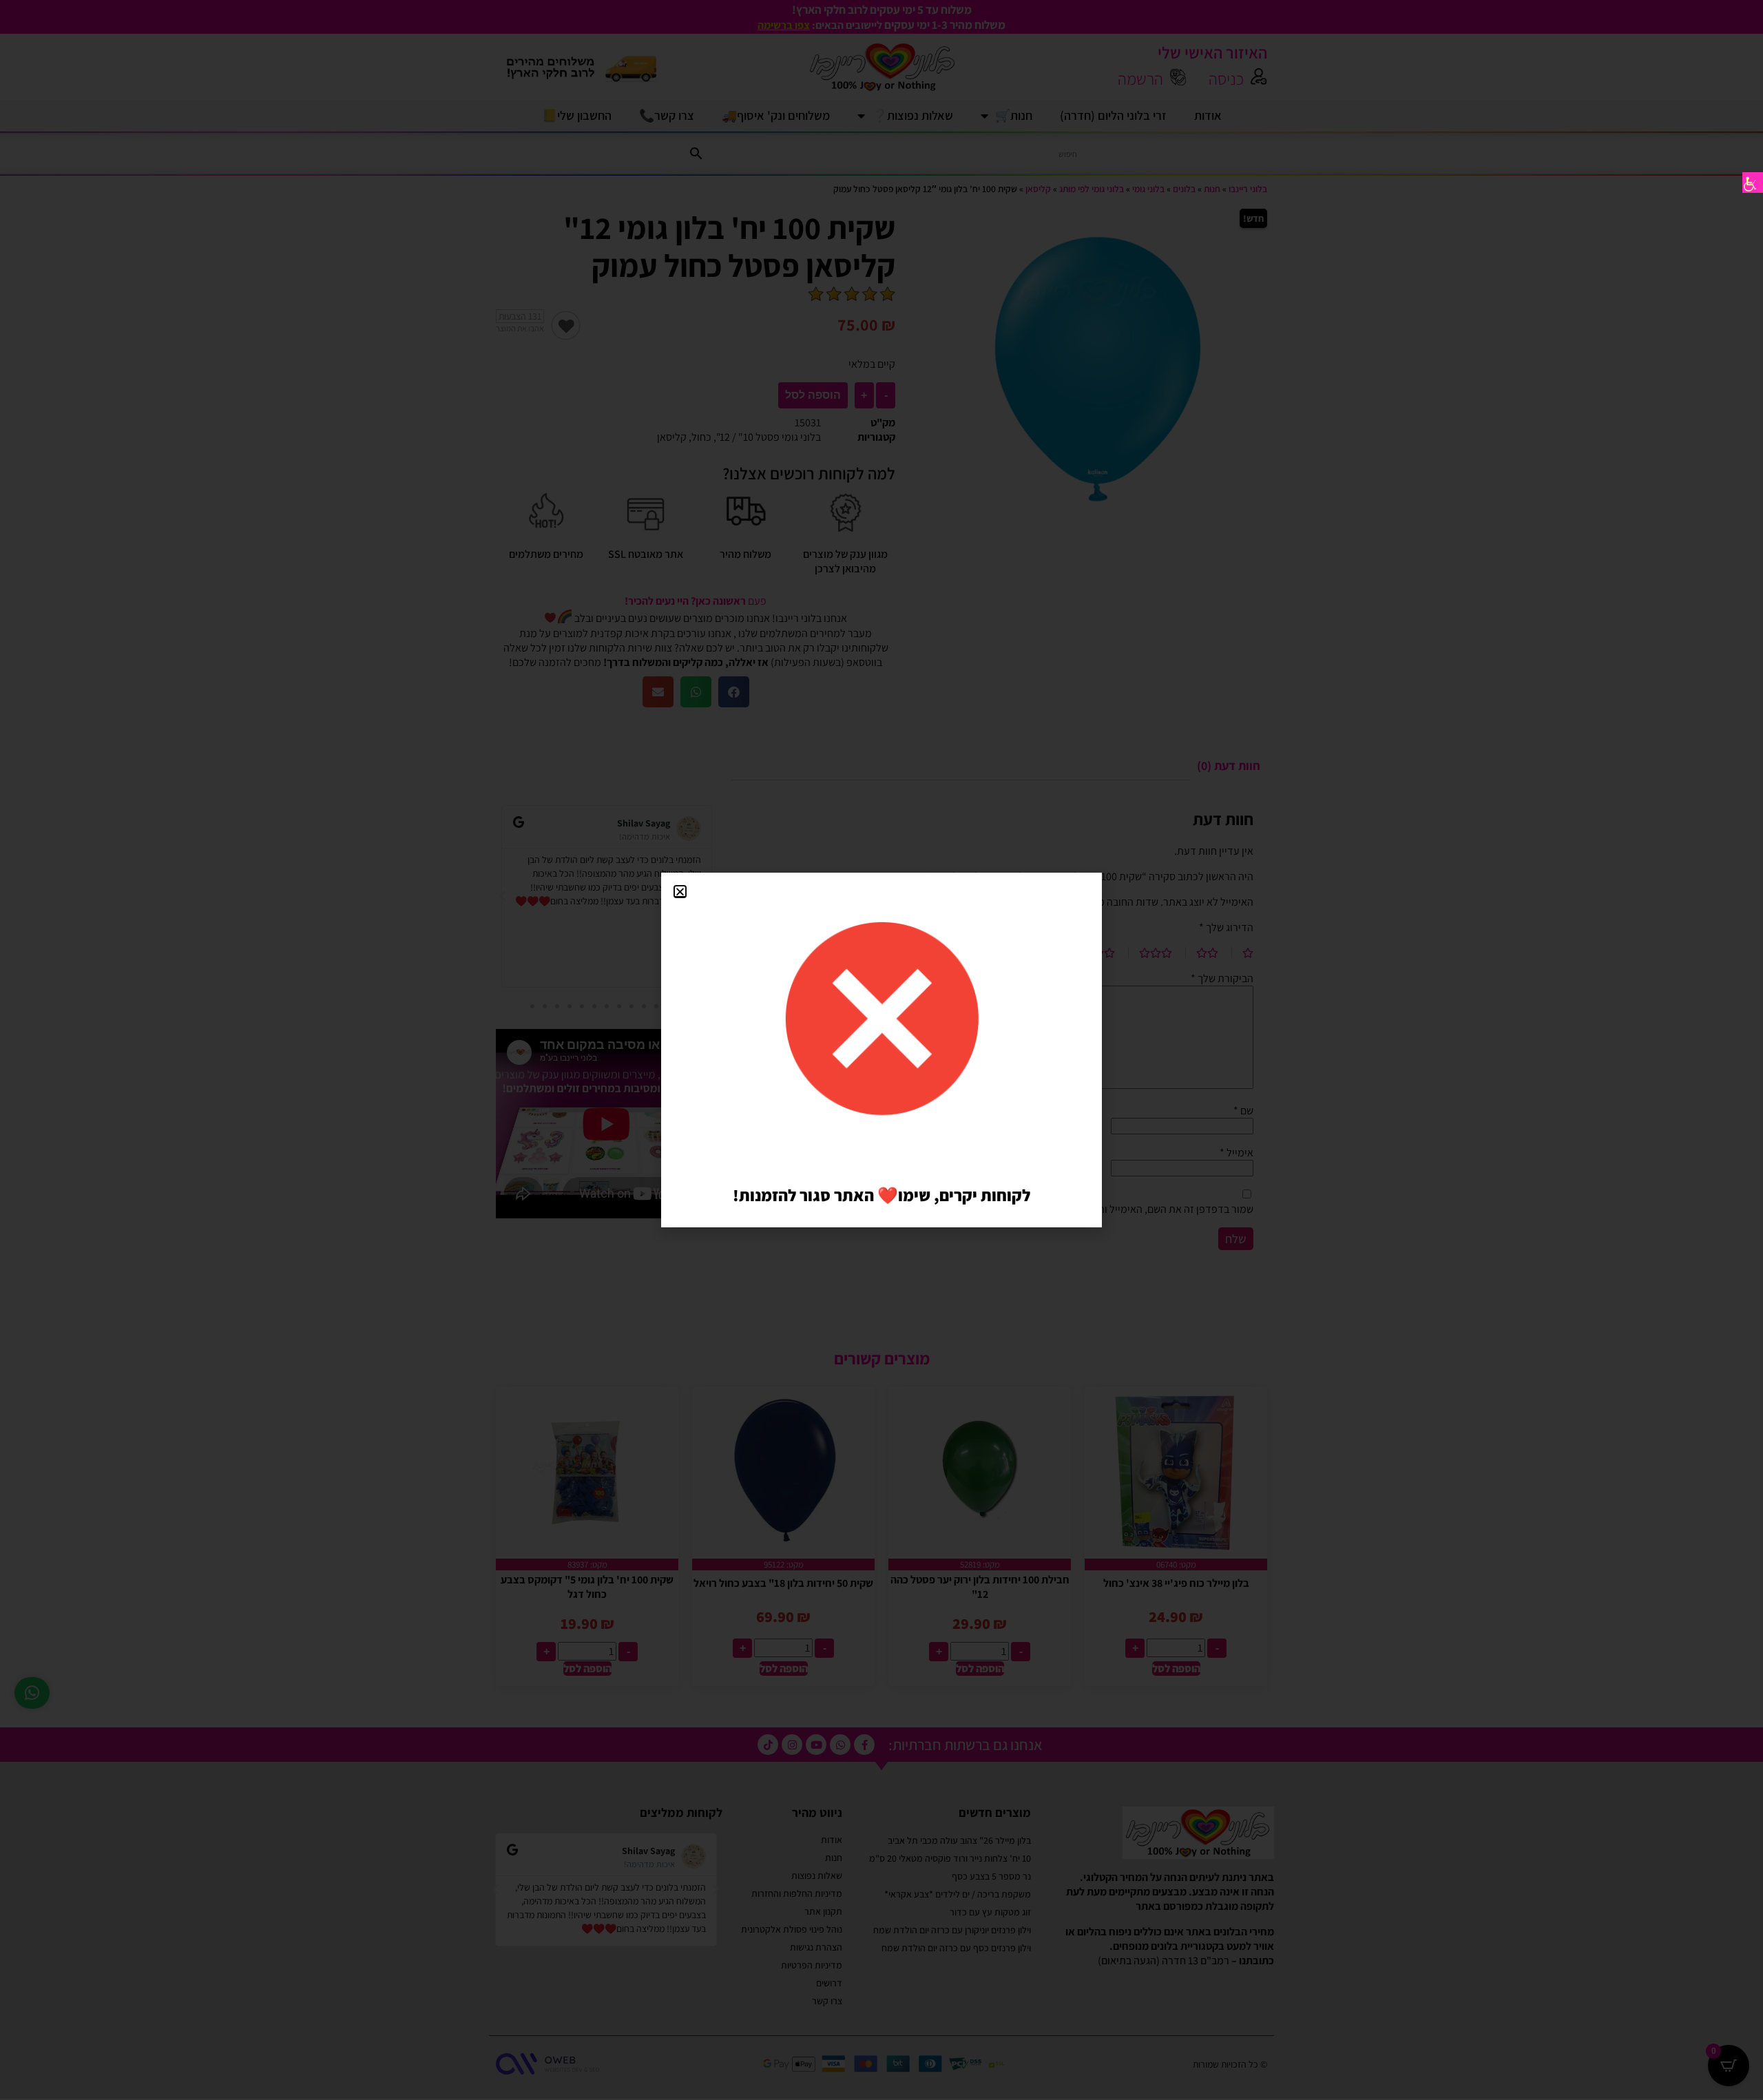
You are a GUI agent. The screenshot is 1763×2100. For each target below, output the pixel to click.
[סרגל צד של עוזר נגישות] (1753, 183)
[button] (680, 892)
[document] (881, 1050)
